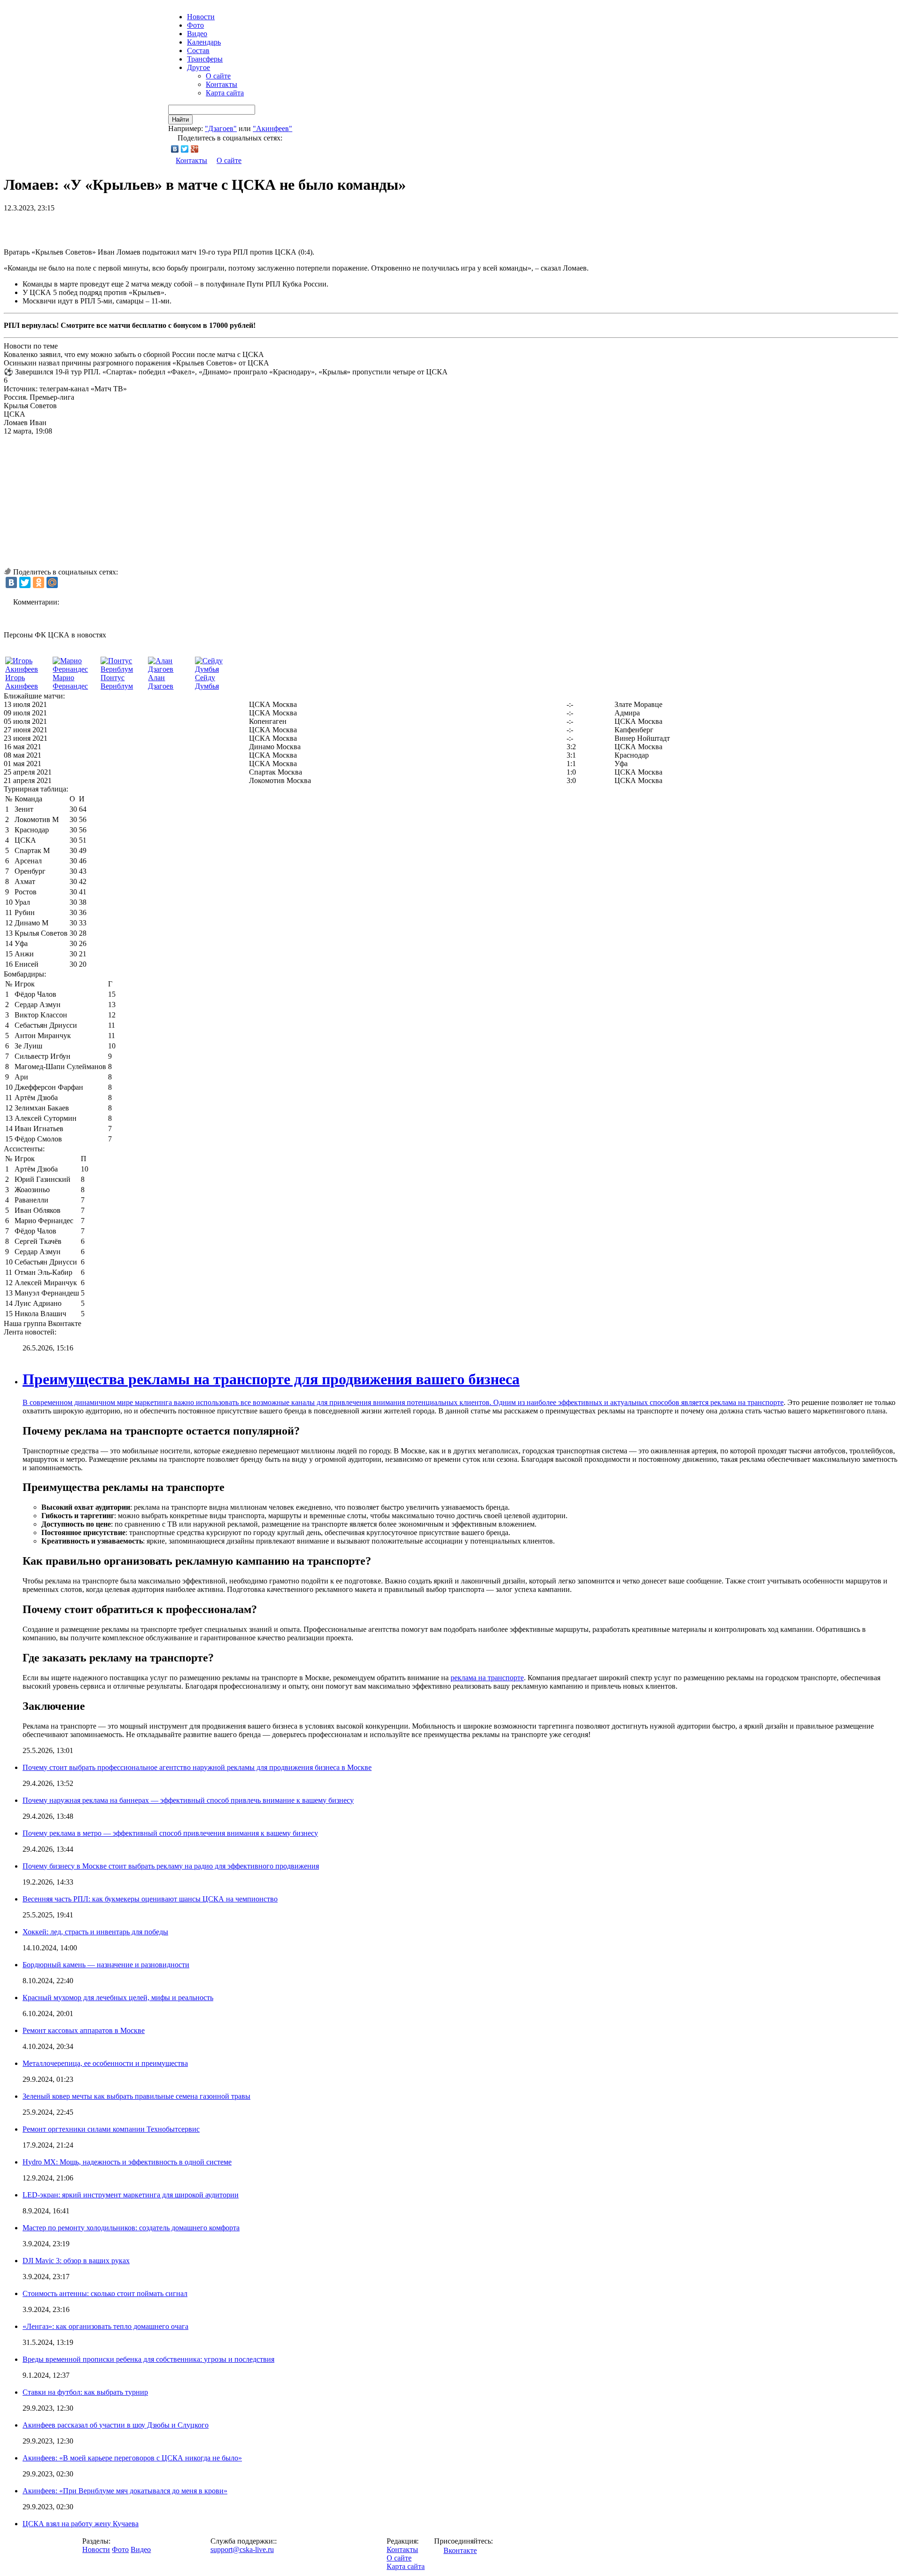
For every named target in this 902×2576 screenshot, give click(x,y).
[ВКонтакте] (175, 149)
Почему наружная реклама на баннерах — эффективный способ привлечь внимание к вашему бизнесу (188, 1800)
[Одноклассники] (39, 582)
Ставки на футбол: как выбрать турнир (85, 2392)
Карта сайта (225, 93)
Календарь (204, 42)
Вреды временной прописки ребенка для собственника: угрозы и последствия (148, 2359)
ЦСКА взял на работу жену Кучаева (81, 2524)
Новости (96, 2549)
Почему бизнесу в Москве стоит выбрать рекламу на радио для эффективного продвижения (171, 1866)
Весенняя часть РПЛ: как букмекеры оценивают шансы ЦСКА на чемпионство (150, 1899)
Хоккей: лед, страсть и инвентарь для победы (95, 1932)
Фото (195, 25)
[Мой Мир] (52, 582)
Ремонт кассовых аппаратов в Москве (84, 2030)
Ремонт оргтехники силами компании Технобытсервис (111, 2129)
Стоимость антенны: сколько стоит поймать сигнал (105, 2293)
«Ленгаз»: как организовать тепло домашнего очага (105, 2326)
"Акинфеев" (272, 128)
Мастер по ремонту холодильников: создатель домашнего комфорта (131, 2228)
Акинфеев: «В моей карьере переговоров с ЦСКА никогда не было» (132, 2458)
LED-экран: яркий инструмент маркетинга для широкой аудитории (131, 2195)
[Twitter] (185, 149)
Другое (198, 67)
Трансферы (205, 59)
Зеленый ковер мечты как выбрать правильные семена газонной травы (136, 2096)
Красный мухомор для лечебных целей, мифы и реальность (118, 1998)
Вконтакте (460, 2550)
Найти (180, 120)
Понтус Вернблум (117, 682)
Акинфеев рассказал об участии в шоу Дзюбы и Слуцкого (116, 2425)
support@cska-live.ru (242, 2549)
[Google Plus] (195, 149)
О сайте (218, 76)
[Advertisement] (114, 226)
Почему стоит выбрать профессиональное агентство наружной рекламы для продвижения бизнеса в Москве (197, 1767)
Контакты (222, 84)
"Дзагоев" (221, 128)
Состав (198, 50)
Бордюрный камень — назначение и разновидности (106, 1965)
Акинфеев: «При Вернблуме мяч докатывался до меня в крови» (125, 2491)
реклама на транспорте (747, 1402)
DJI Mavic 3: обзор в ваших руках (76, 2261)
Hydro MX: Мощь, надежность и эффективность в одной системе (127, 2162)
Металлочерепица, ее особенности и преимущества (105, 2063)
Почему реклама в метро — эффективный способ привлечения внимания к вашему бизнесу (170, 1833)
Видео (197, 34)
